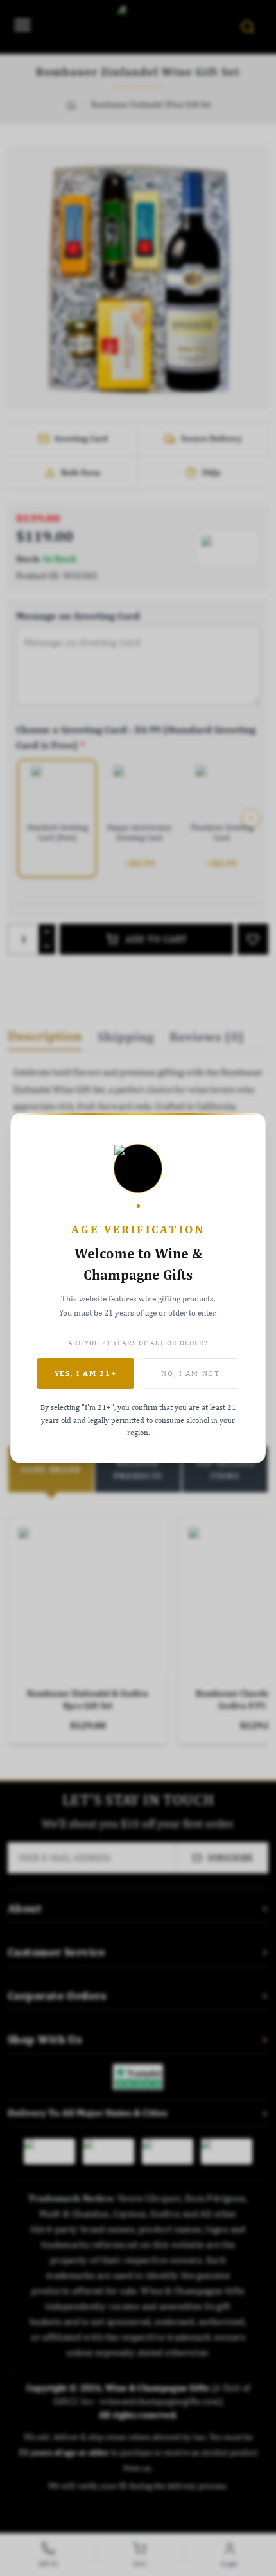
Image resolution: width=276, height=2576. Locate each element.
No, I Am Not (190, 1373)
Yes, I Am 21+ (86, 1373)
